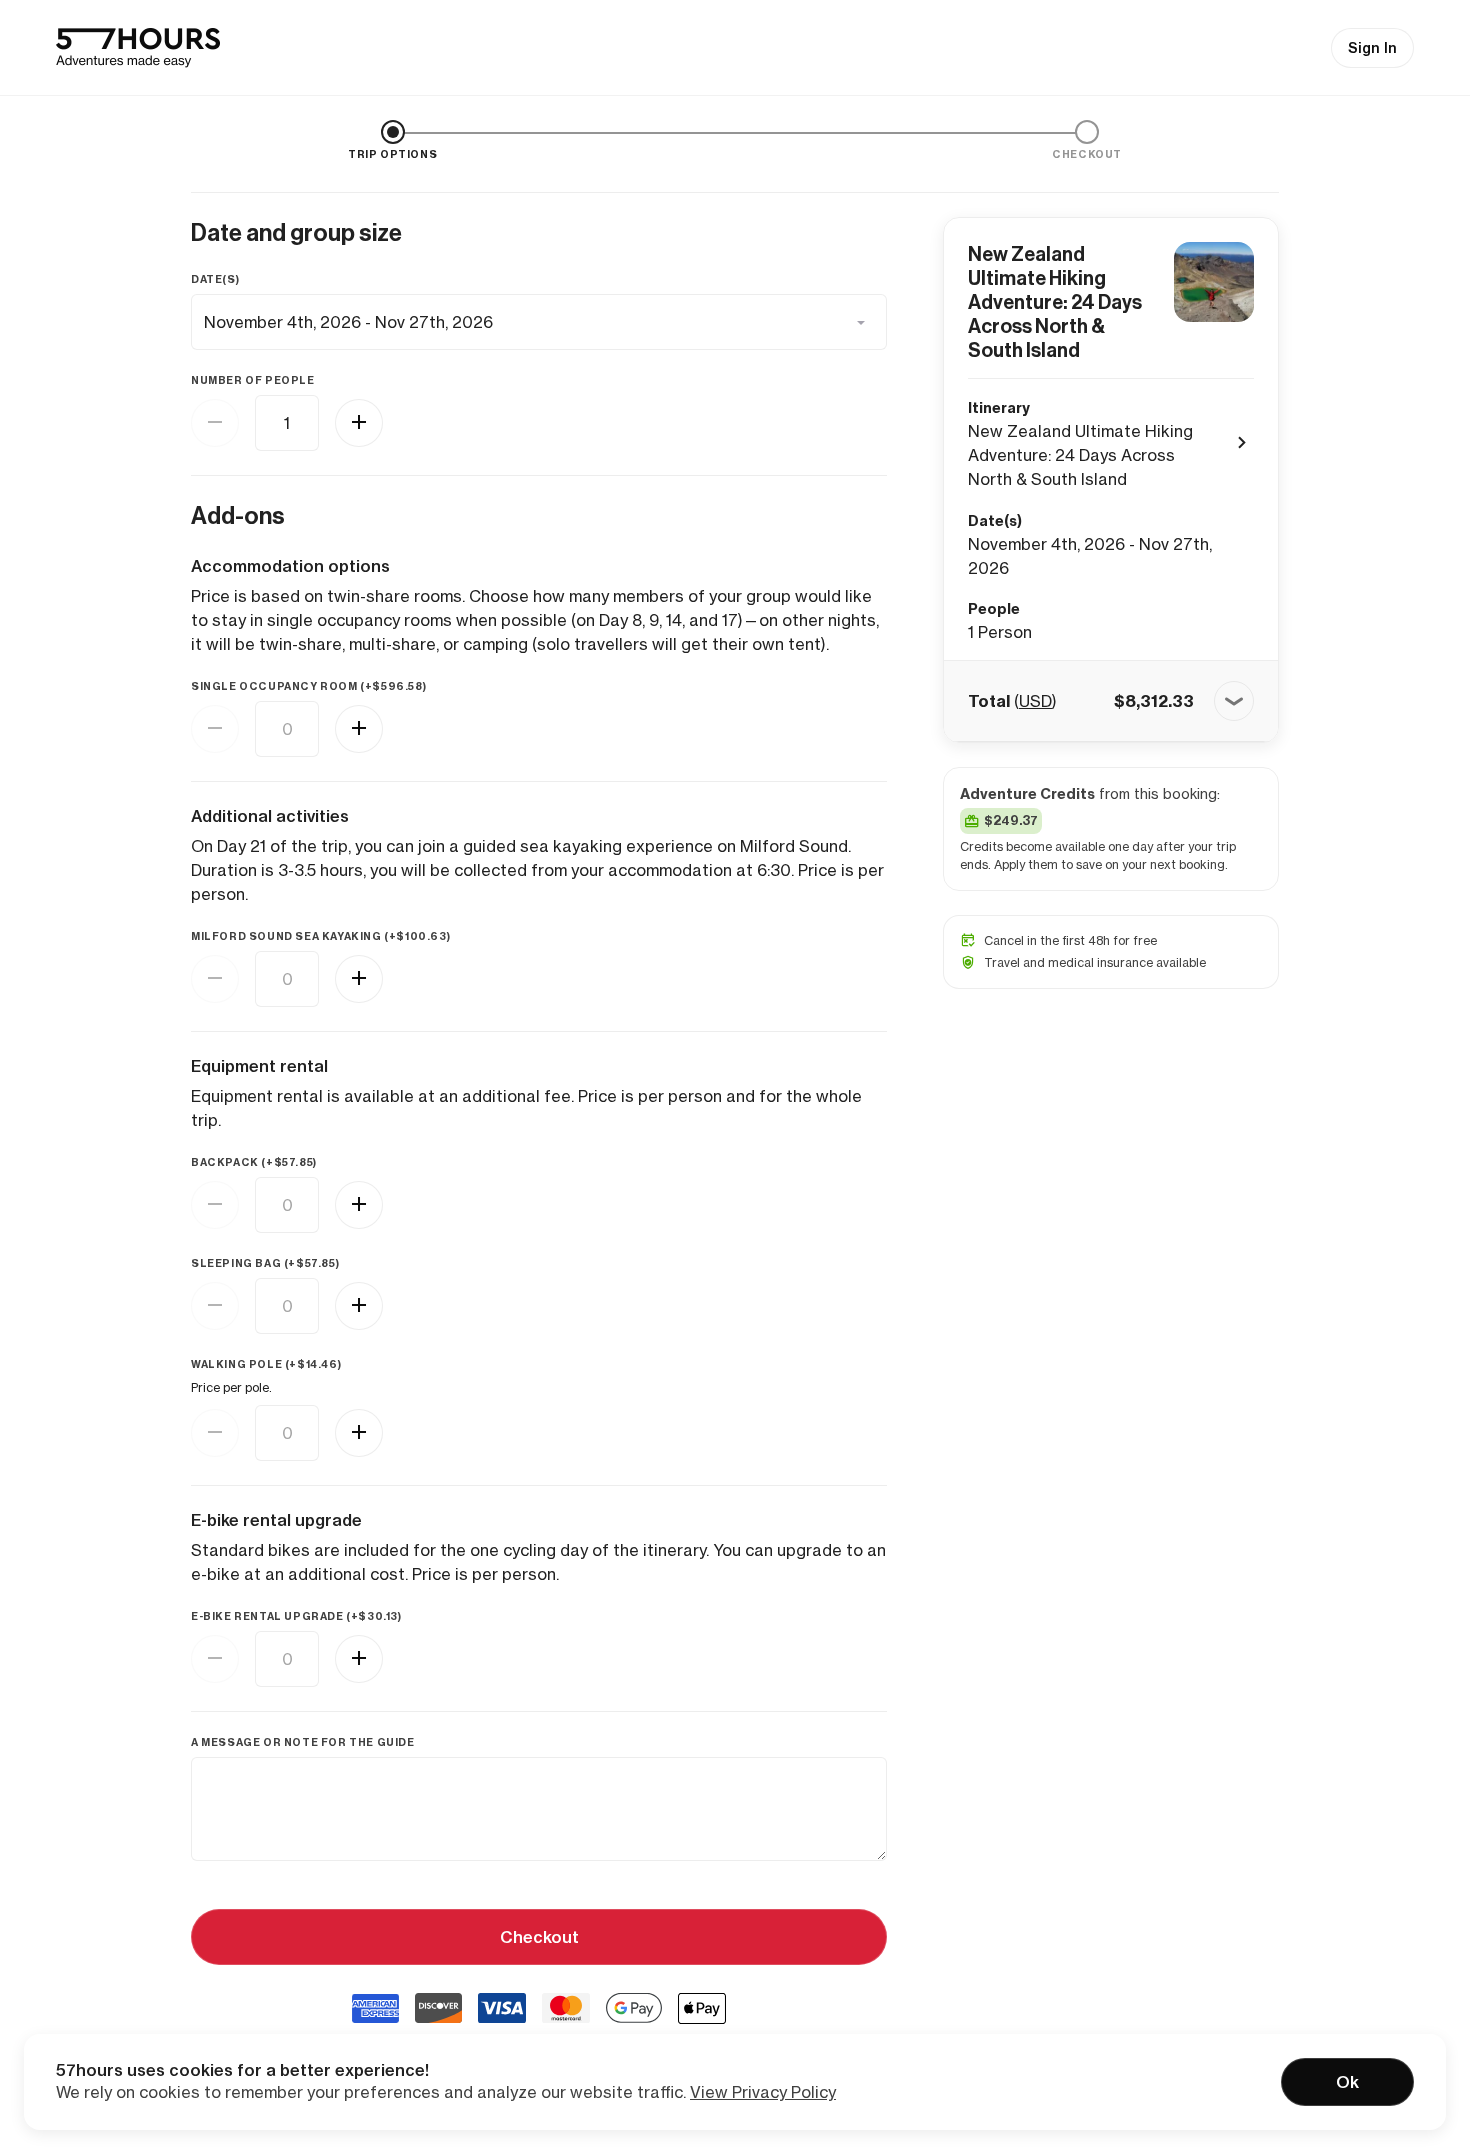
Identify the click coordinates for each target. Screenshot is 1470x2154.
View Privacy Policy (763, 2092)
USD (1035, 701)
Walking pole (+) (266, 1364)
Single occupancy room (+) (308, 686)
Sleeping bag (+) (265, 1263)
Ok (1347, 2082)
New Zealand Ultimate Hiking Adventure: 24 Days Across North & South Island (1055, 302)
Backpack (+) (254, 1162)
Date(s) (215, 279)
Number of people (253, 380)
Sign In (1372, 48)
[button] (1111, 701)
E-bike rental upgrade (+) (296, 1616)
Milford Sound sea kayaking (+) (320, 936)
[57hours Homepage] (138, 48)
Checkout (539, 1937)
